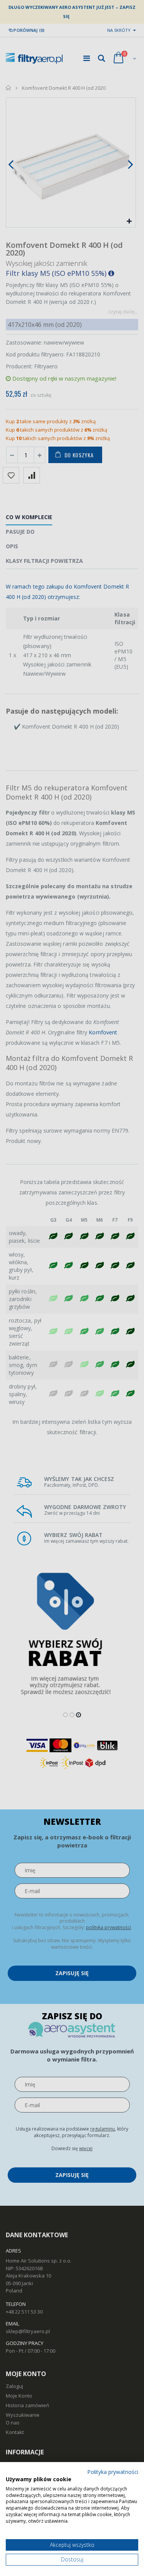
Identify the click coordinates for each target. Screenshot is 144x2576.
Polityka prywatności (113, 2472)
